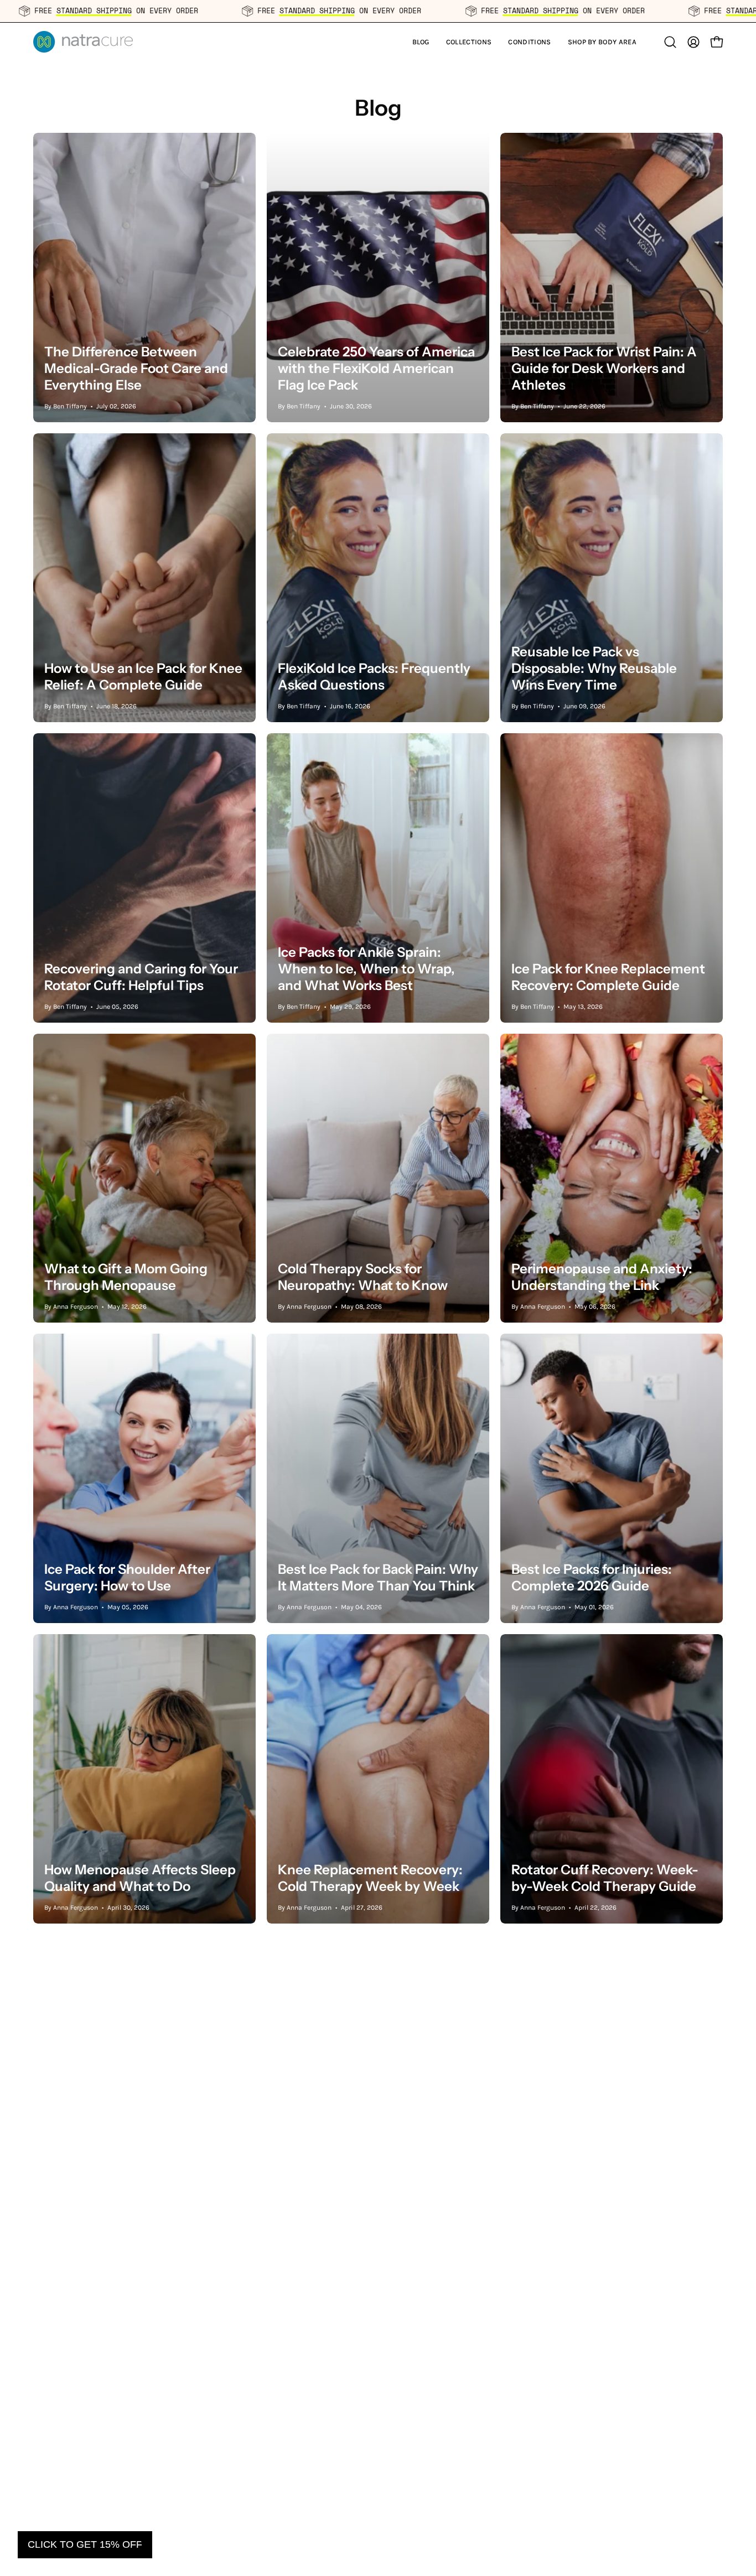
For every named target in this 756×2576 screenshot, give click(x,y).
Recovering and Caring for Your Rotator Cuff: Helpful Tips (141, 977)
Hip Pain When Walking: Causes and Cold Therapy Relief (377, 2478)
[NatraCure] (83, 42)
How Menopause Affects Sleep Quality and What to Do (140, 1878)
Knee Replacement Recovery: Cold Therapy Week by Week (370, 1878)
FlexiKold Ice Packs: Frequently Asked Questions (374, 677)
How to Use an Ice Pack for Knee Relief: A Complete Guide (143, 677)
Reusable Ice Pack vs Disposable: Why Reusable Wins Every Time (594, 668)
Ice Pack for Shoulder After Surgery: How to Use (127, 1577)
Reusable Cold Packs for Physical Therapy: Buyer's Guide (611, 2478)
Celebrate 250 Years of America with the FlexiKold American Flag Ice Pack (376, 368)
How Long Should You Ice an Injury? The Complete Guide (133, 2478)
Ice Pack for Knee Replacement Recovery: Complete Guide (608, 977)
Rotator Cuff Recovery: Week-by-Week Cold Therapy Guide (605, 1878)
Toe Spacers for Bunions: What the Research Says (373, 2178)
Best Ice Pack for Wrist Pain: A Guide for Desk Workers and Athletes (604, 368)
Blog (378, 108)
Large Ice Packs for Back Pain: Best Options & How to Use (135, 2178)
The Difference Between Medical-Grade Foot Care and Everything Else (136, 368)
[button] (469, 42)
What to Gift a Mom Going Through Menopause (126, 1277)
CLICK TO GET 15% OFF (85, 2544)
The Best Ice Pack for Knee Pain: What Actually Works (611, 2178)
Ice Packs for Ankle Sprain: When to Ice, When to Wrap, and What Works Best (366, 969)
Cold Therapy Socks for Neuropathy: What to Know (363, 1277)
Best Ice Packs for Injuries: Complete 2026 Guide (592, 1577)
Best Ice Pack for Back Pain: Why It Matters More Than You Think (378, 1577)
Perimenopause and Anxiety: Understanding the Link (602, 1277)
